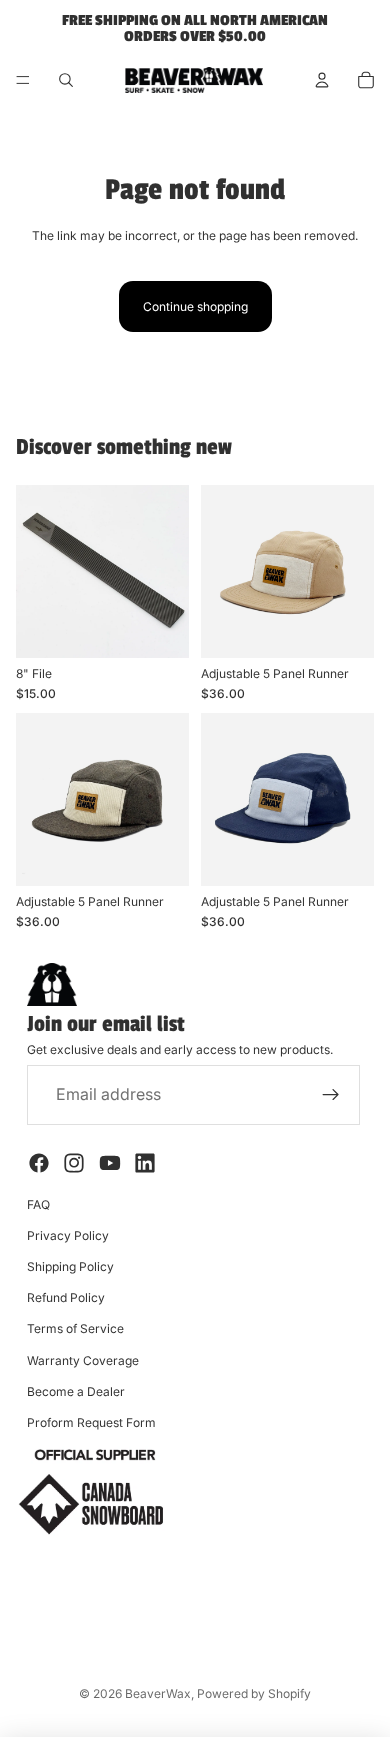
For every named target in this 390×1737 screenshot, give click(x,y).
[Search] (66, 80)
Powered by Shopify (254, 1693)
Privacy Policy (68, 1235)
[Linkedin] (145, 1163)
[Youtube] (110, 1163)
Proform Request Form (91, 1422)
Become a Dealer (76, 1391)
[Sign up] (331, 1095)
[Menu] (23, 80)
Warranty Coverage (83, 1360)
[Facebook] (39, 1163)
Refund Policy (66, 1297)
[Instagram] (74, 1163)
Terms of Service (75, 1328)
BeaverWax (158, 1693)
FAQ (38, 1204)
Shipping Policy (70, 1266)
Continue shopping (195, 306)
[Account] (322, 80)
